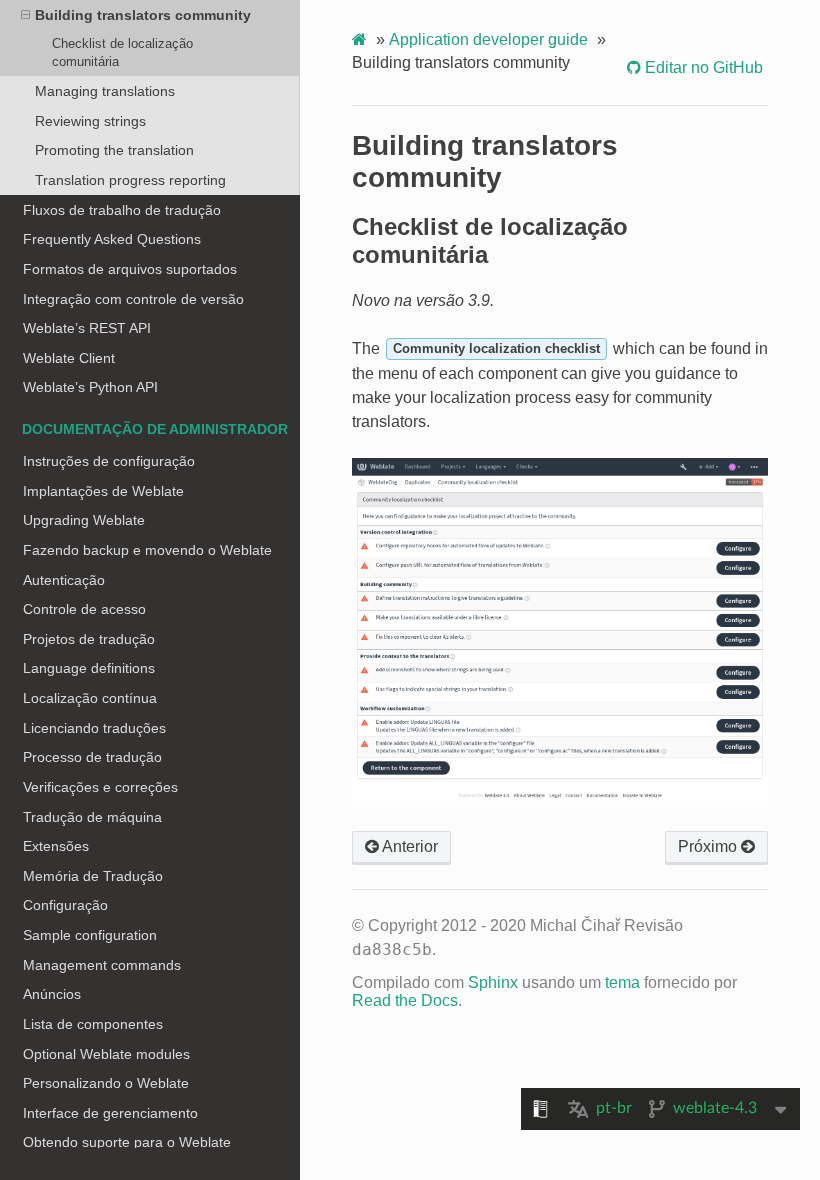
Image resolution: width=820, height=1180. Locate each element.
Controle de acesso (84, 609)
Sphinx (493, 982)
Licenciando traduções (94, 728)
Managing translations (105, 91)
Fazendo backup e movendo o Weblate (147, 550)
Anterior (408, 846)
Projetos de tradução (89, 639)
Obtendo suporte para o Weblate (127, 1142)
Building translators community (143, 15)
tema (622, 982)
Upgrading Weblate (84, 520)
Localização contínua (90, 698)
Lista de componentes (93, 1024)
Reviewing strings (90, 121)
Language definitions (89, 668)
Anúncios (52, 994)
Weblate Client (69, 358)
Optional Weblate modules (106, 1054)
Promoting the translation (114, 150)
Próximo (709, 846)
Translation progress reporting (130, 180)
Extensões (56, 846)
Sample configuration (90, 935)
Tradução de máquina (92, 817)
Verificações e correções (100, 787)
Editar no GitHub (702, 67)
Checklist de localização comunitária (122, 52)
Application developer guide (488, 39)
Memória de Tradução (93, 876)
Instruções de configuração (109, 461)
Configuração (65, 905)
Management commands (102, 965)
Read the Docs (405, 1000)
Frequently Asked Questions (112, 239)
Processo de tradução (92, 757)
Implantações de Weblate (103, 491)
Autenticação (64, 580)
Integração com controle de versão (133, 299)
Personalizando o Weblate (106, 1083)
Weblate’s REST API (87, 328)
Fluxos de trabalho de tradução (122, 210)
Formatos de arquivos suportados (130, 269)
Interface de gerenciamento (110, 1113)
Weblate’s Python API (90, 387)
